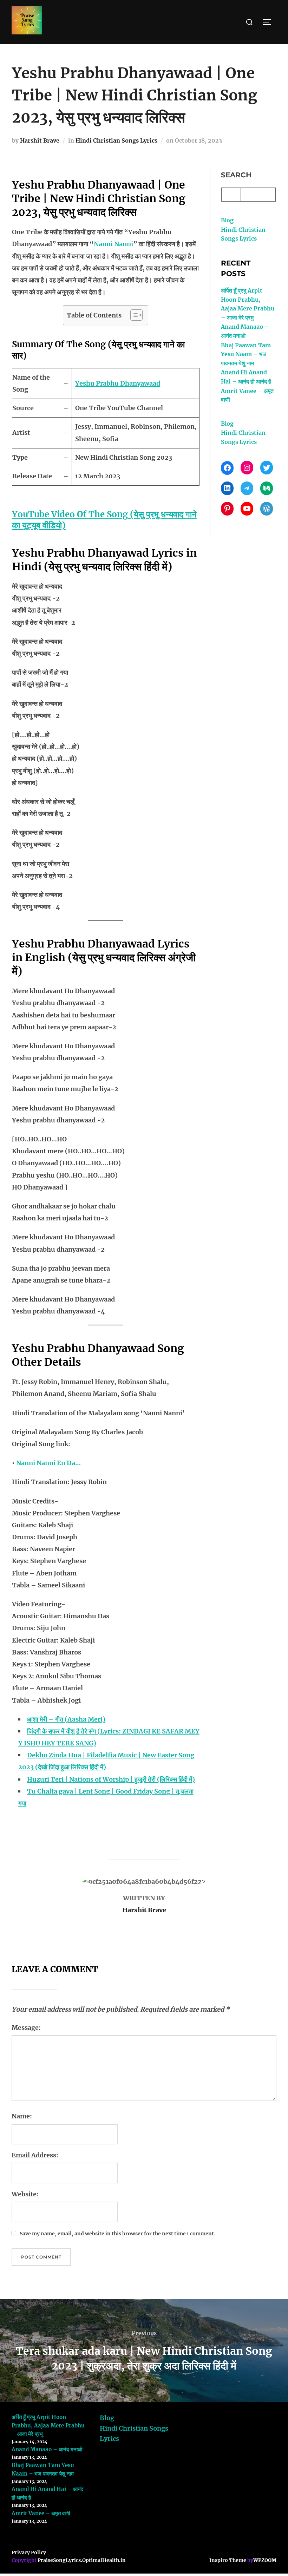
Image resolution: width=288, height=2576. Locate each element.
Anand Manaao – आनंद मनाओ (47, 2449)
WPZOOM (265, 2560)
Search (236, 175)
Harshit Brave (40, 140)
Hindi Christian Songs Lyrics (116, 140)
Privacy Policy (29, 2552)
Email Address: (35, 2155)
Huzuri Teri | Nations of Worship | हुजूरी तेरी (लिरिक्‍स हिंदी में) (111, 1779)
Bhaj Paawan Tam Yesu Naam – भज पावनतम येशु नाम (246, 354)
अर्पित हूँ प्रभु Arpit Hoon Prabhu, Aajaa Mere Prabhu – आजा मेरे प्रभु (48, 2426)
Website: (25, 2194)
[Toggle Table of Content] (133, 315)
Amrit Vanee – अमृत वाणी (41, 2513)
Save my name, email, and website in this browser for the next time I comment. (117, 2234)
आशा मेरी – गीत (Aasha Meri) (66, 1719)
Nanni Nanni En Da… (48, 1463)
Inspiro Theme (228, 2560)
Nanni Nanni (113, 244)
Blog (227, 220)
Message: (26, 2028)
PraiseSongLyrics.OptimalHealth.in (82, 2560)
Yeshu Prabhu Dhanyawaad (118, 383)
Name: (22, 2116)
